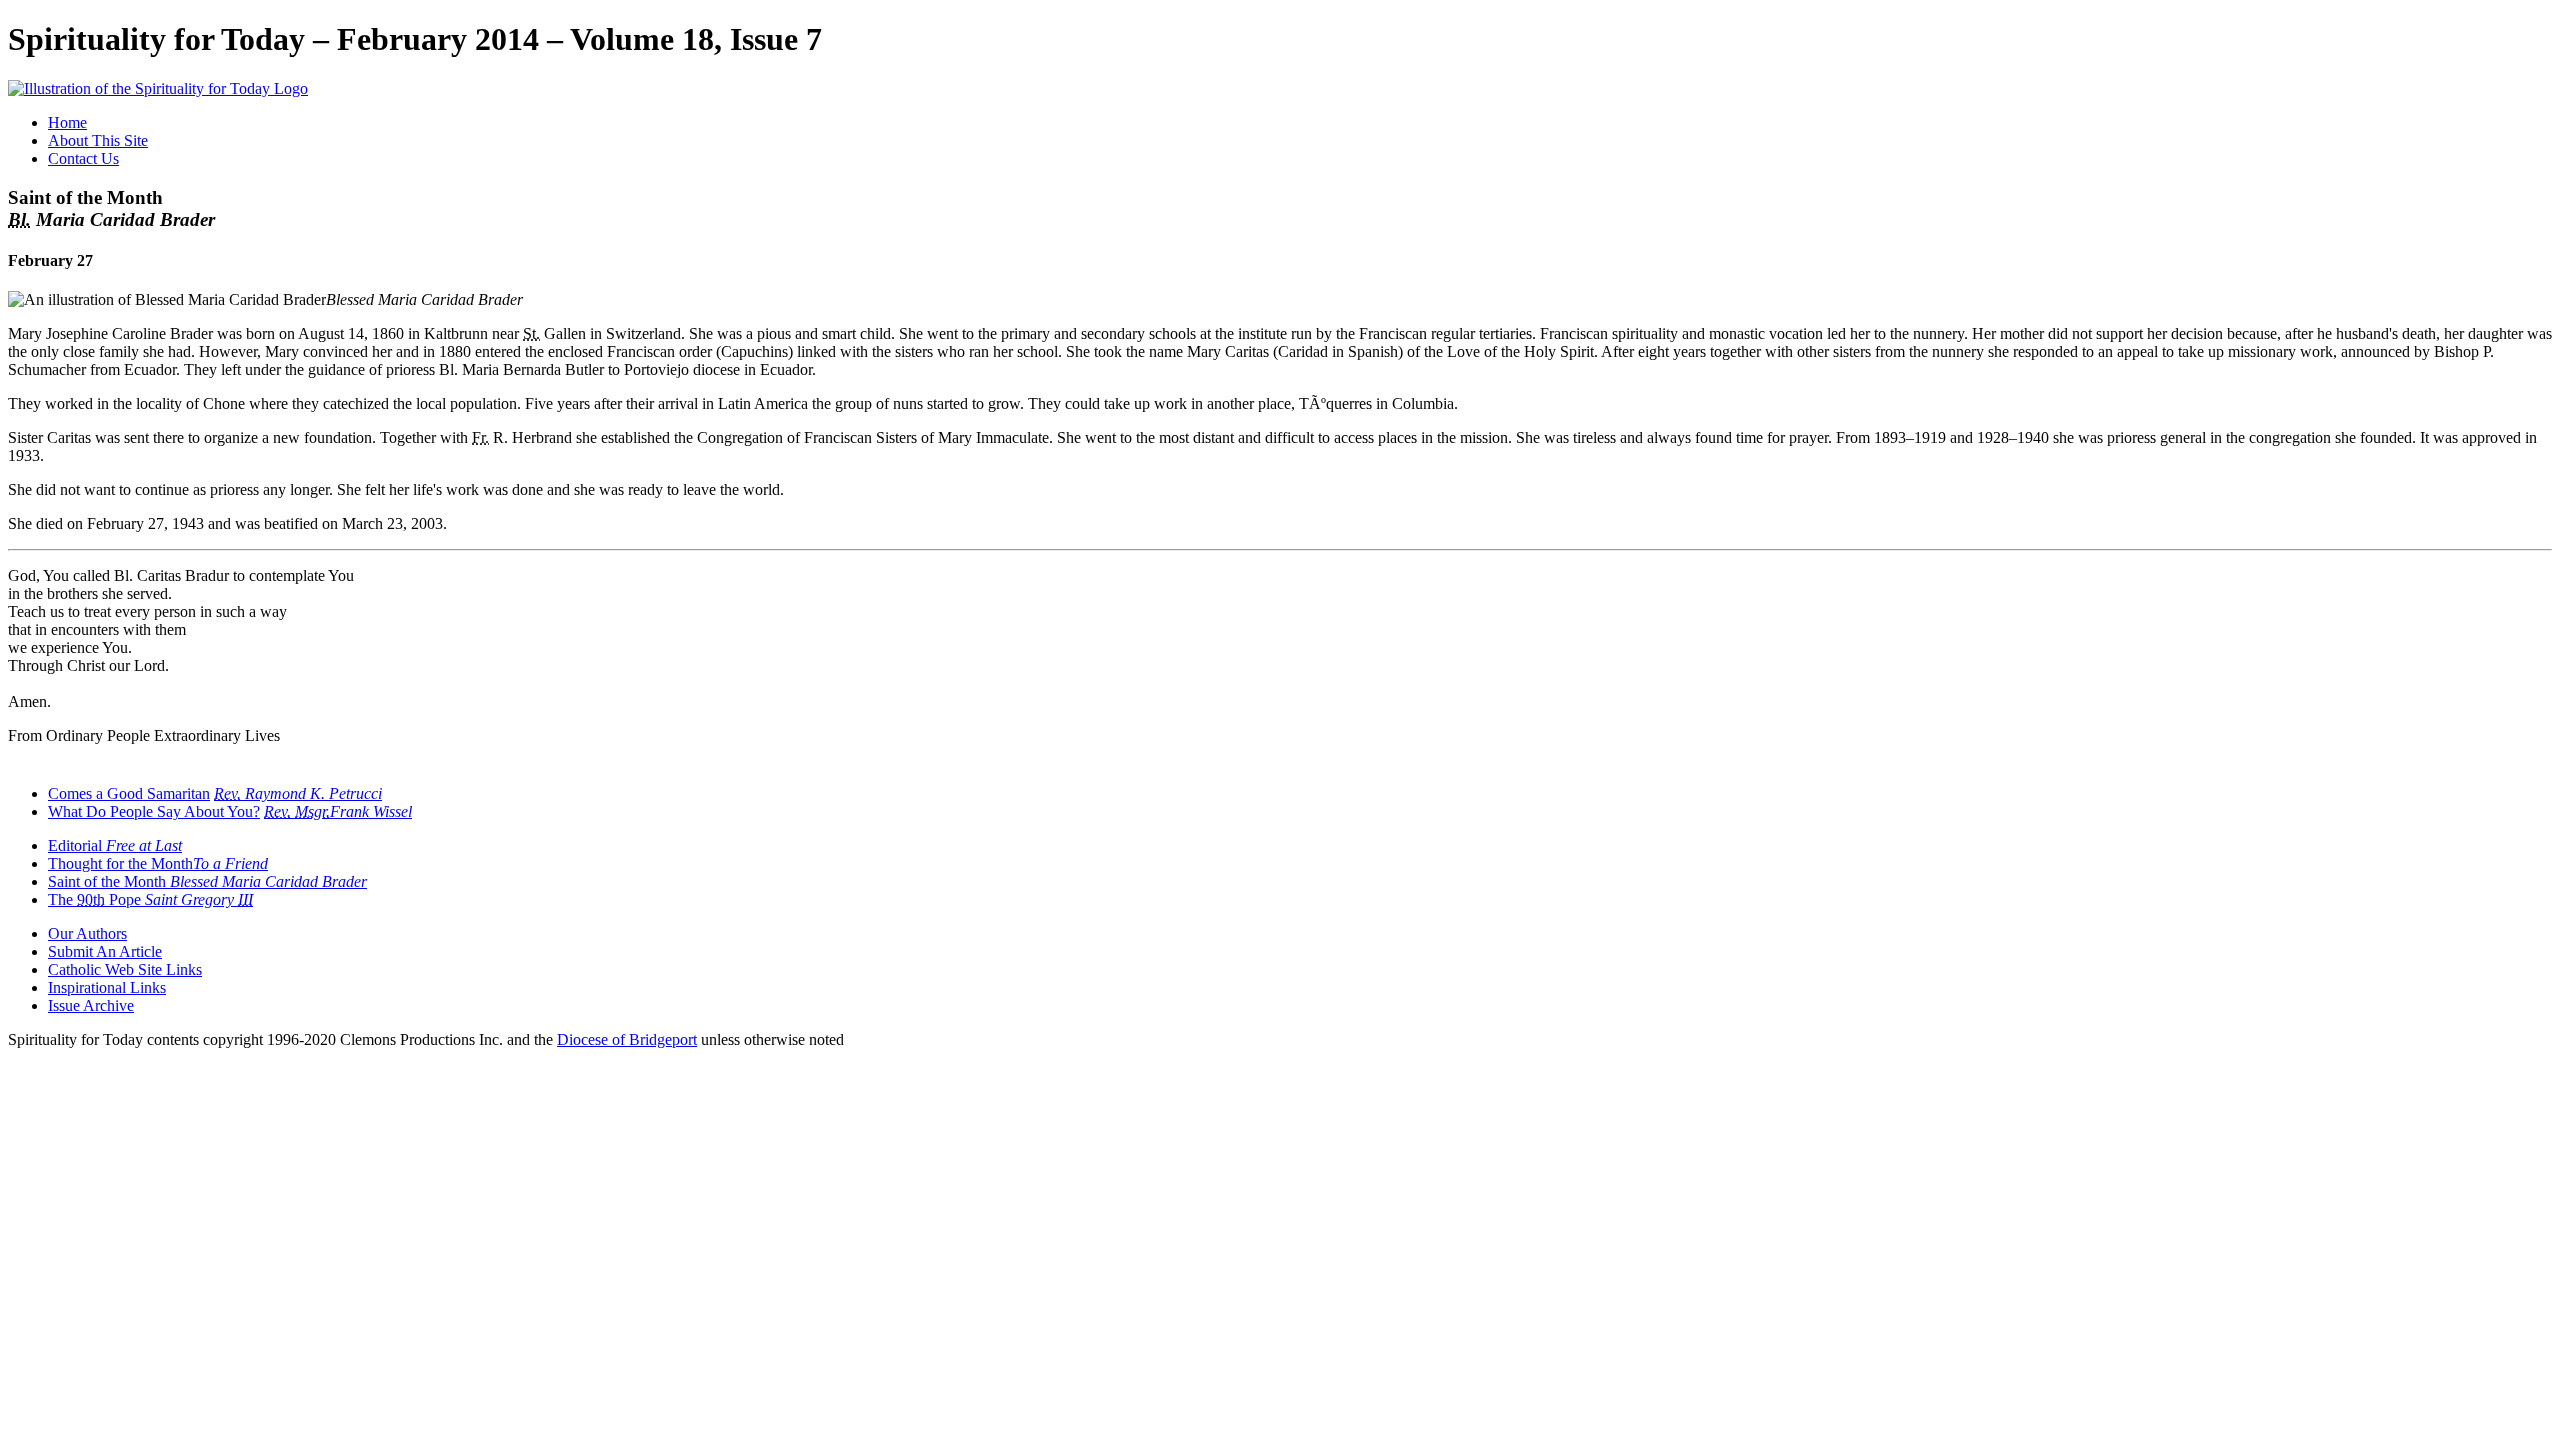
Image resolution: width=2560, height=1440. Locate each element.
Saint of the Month (207, 881)
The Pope (150, 899)
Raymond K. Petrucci (298, 793)
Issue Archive (91, 1005)
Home (67, 122)
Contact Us (83, 158)
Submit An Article (105, 951)
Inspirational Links (107, 987)
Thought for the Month (158, 863)
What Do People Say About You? (154, 811)
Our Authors (87, 933)
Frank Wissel (338, 811)
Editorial (115, 845)
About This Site (98, 140)
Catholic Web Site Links (125, 969)
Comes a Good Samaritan (129, 793)
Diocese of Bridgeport (627, 1039)
